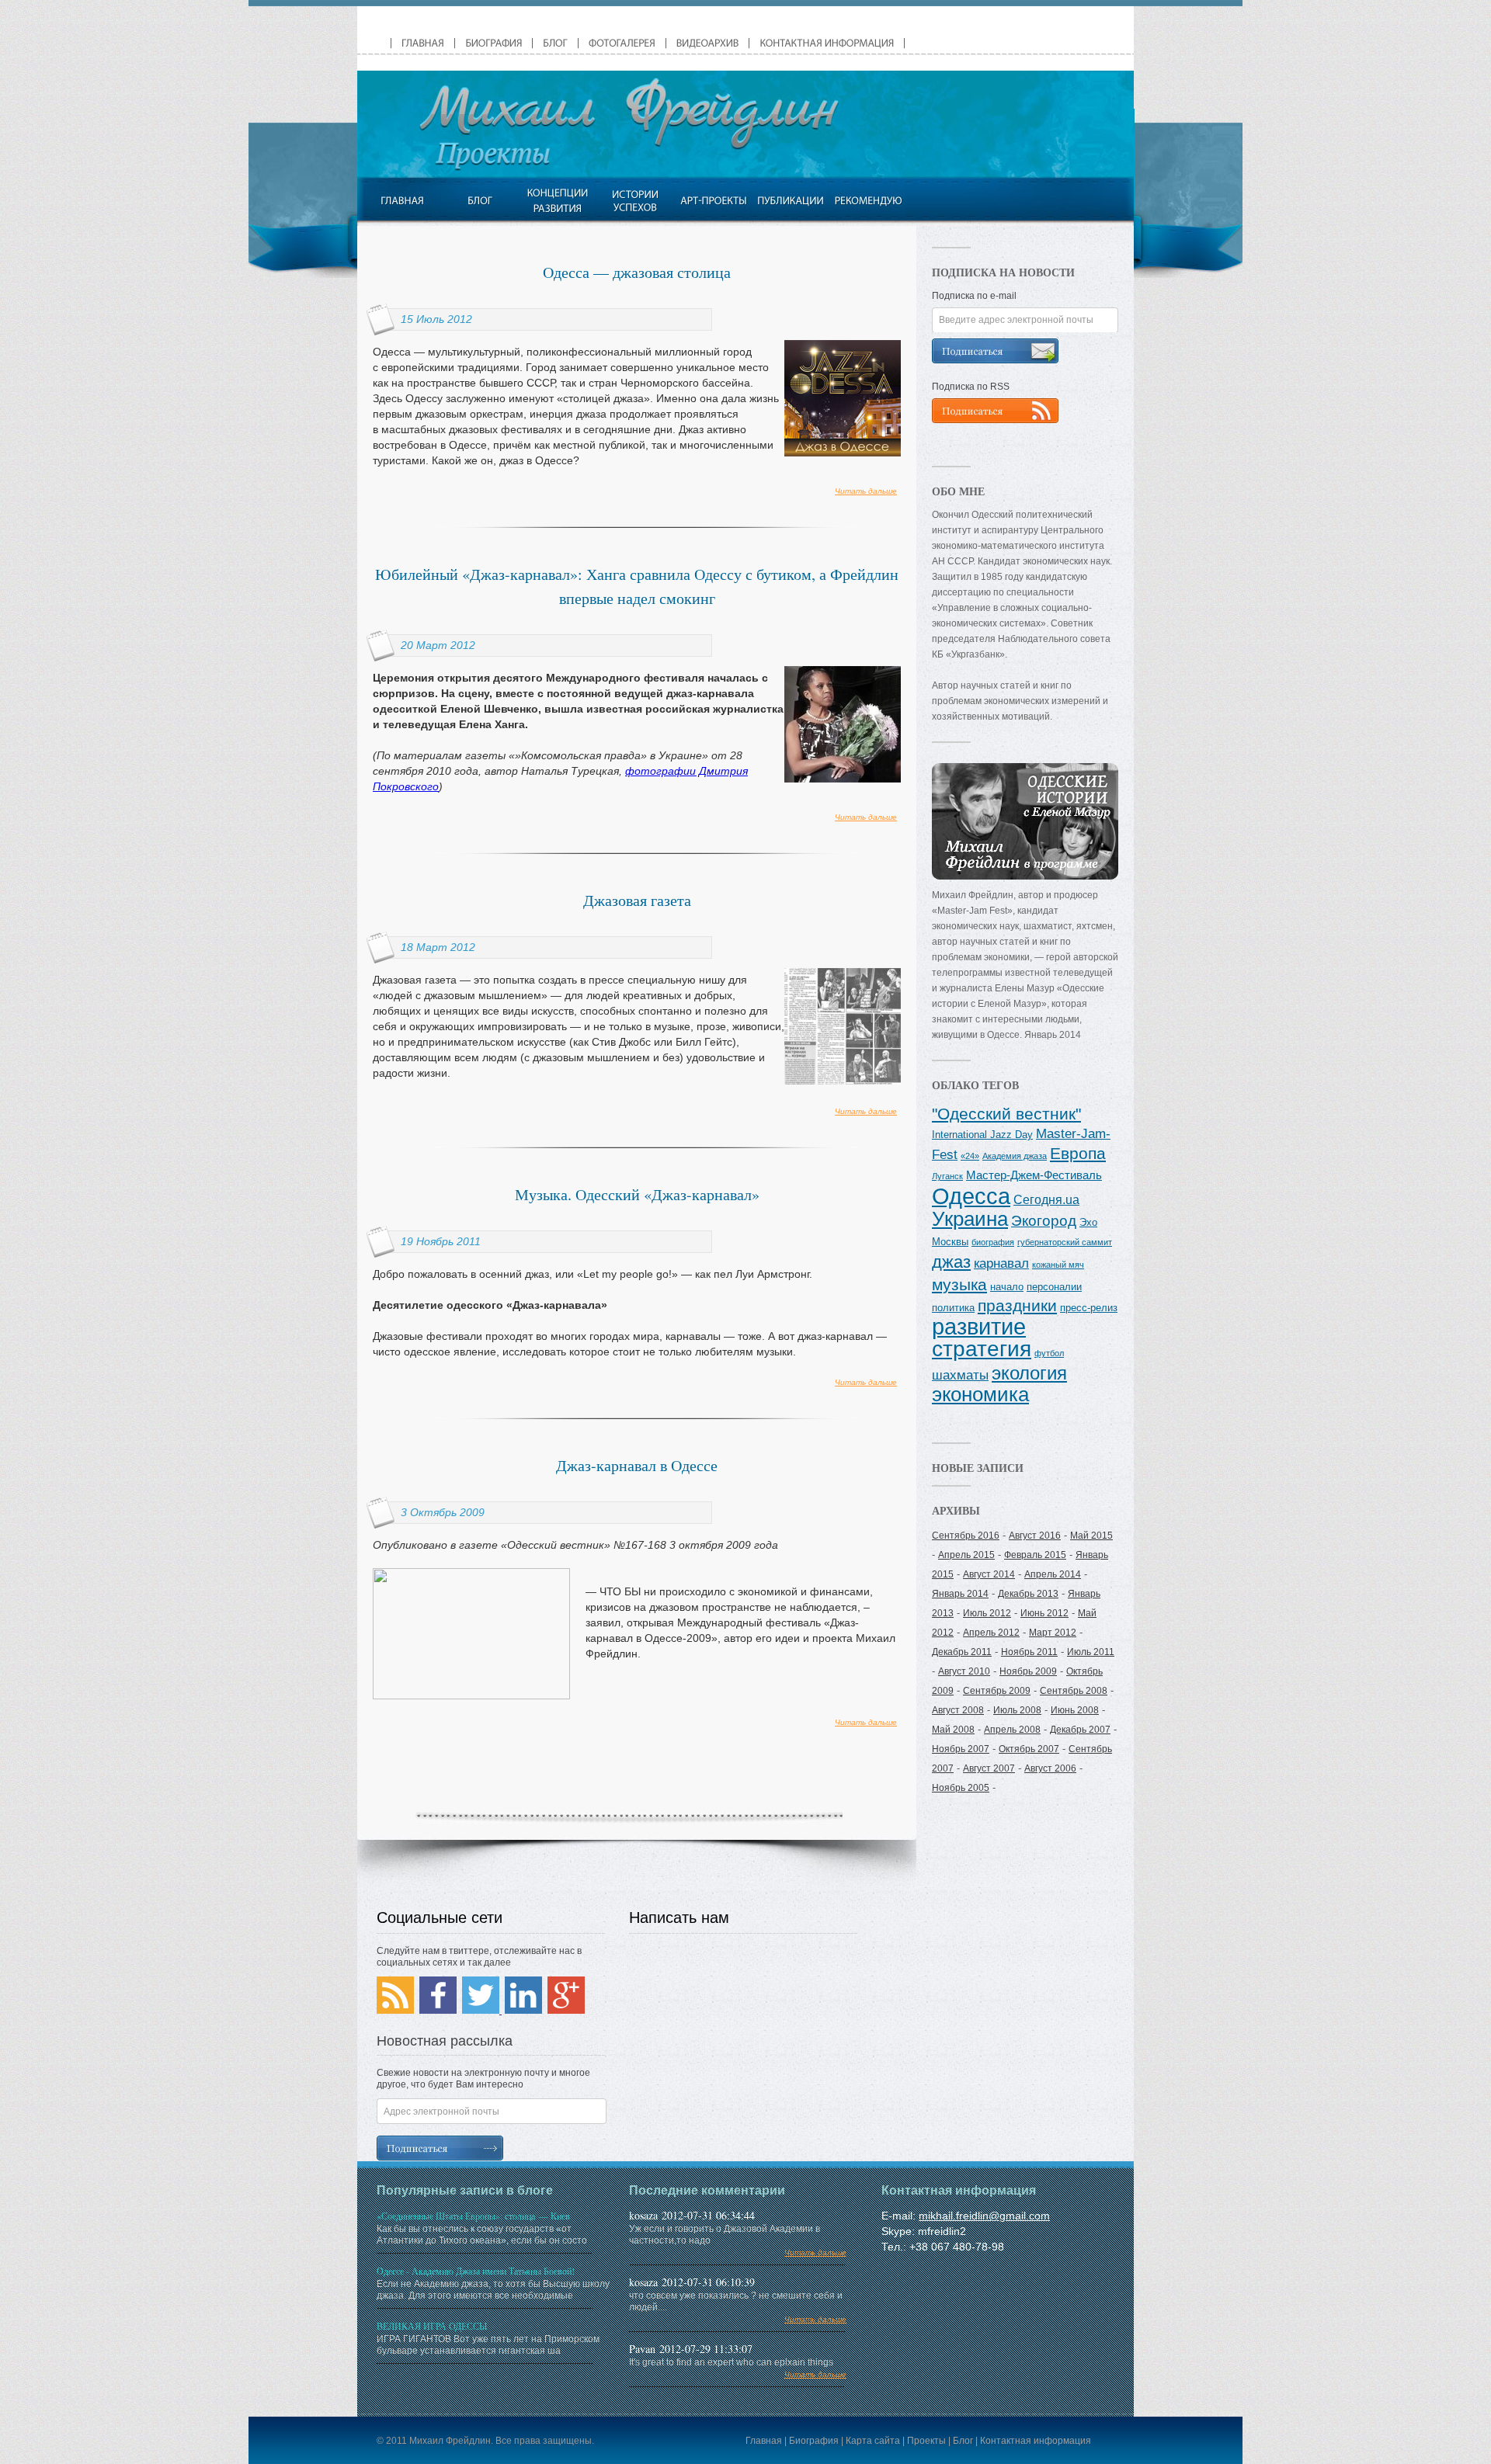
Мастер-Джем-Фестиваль (1034, 1175)
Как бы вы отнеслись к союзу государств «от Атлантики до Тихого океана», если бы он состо (482, 2228)
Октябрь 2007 (1029, 1749)
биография (993, 1242)
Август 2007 (989, 1768)
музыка (959, 1284)
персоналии (1054, 1287)
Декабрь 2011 (962, 1652)
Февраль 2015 (1035, 1555)
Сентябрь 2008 (1074, 1691)
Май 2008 (953, 1730)
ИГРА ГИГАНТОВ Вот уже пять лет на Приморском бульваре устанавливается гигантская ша (488, 2338)
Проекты (926, 2441)
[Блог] (480, 200)
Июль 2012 (987, 1613)
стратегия (982, 1348)
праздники (1017, 1306)
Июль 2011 (1091, 1652)
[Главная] (402, 200)
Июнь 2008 (1075, 1710)
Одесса (971, 1196)
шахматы (960, 1375)
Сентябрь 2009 (997, 1691)
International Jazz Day (982, 1135)
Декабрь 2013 (1028, 1594)
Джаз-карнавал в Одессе (637, 1465)
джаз (951, 1262)
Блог (963, 2441)
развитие (979, 1327)
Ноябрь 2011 (1029, 1652)
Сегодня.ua (1046, 1199)
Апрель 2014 (1053, 1574)
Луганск (947, 1176)
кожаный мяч (1058, 1265)
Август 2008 (958, 1710)
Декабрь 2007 (1080, 1730)
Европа (1078, 1154)
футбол (1049, 1353)
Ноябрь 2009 (1028, 1671)
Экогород (1044, 1221)
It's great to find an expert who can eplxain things (738, 2368)
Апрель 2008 (1012, 1730)
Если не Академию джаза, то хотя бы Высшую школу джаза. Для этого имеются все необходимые (493, 2283)
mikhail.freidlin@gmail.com (984, 2216)
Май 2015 (1091, 1536)
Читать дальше (866, 491)
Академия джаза (1015, 1156)
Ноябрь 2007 (961, 1749)
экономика (980, 1394)
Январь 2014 (960, 1594)
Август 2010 (964, 1671)
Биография (814, 2441)
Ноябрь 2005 (961, 1788)
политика (953, 1308)
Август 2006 (1050, 1768)
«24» (970, 1156)
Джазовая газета (637, 900)
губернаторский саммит (1065, 1242)
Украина (970, 1219)
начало (1007, 1287)
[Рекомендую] (868, 200)
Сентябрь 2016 (966, 1536)
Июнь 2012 (1044, 1613)
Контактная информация (1036, 2441)
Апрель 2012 (991, 1633)
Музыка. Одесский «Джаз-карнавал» (637, 1194)
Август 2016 (1035, 1536)
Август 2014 (989, 1574)
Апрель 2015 (966, 1555)
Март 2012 (1053, 1633)
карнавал (1001, 1263)
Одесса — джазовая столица (637, 272)
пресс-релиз (1089, 1308)
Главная (764, 2441)
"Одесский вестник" (1006, 1114)
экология (1029, 1373)
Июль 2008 (1017, 1710)
